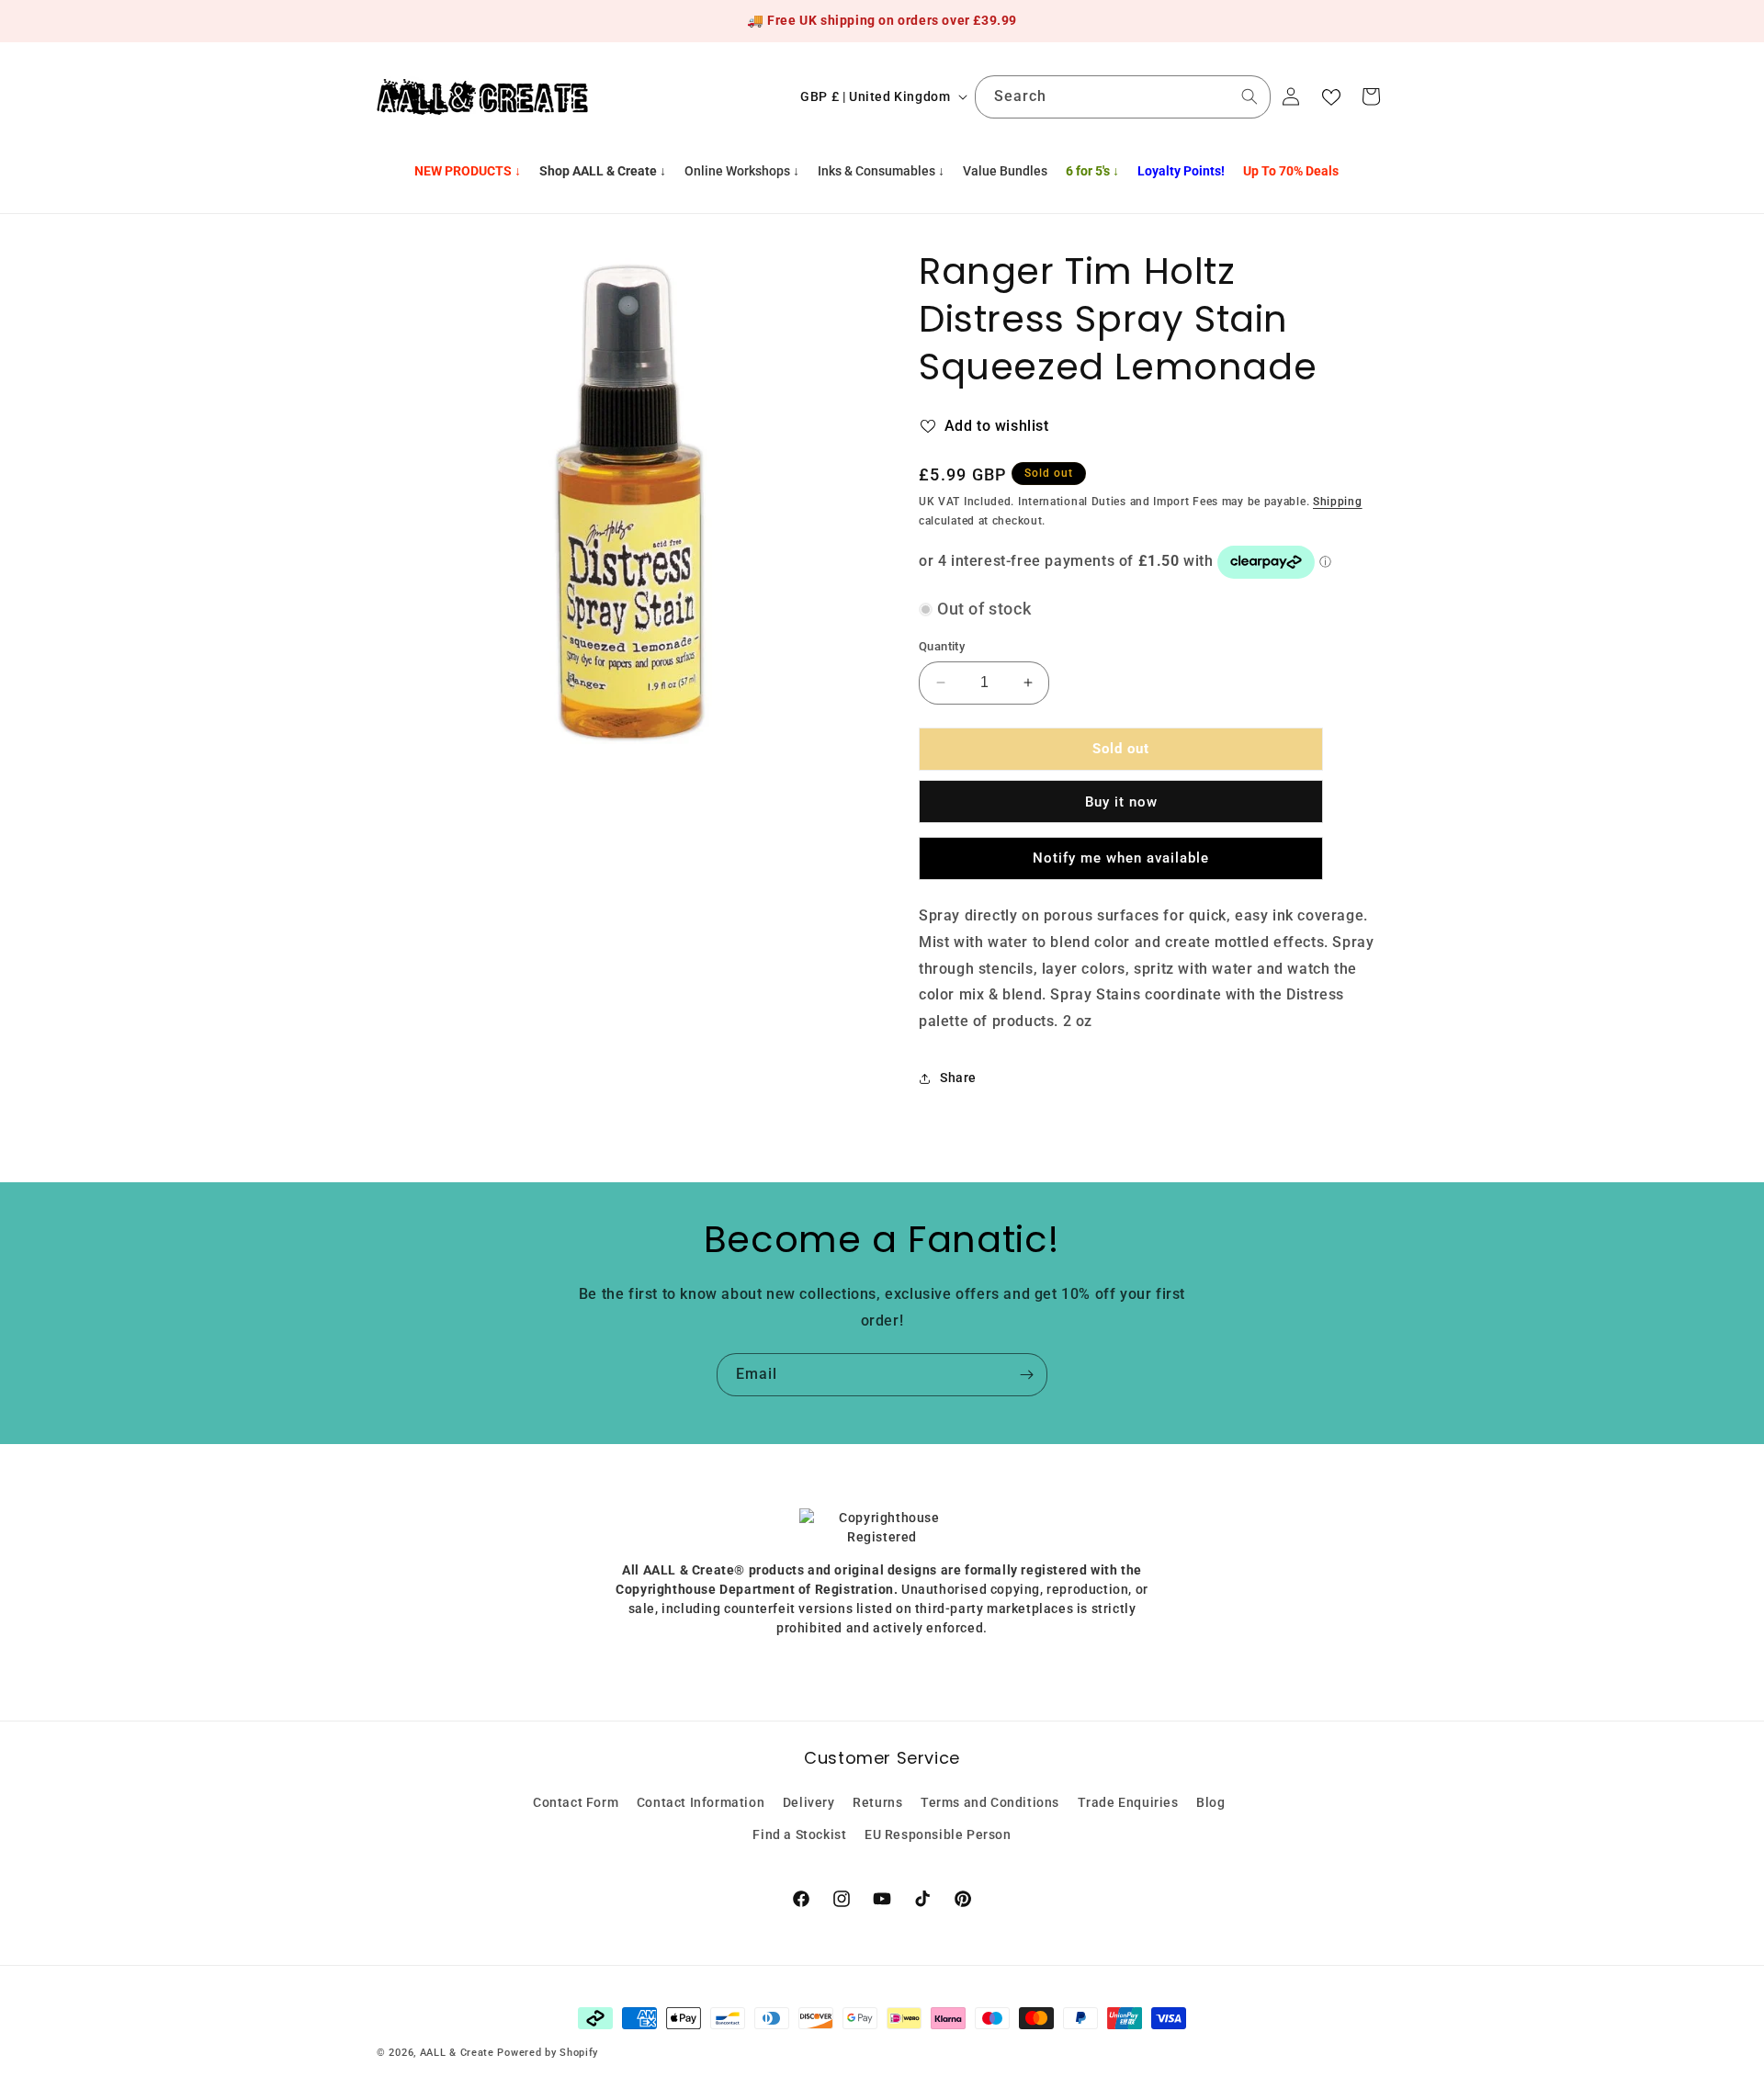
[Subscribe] (1026, 1375)
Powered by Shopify (548, 2053)
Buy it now (1121, 802)
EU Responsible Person (938, 1834)
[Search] (1249, 96)
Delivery (809, 1802)
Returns (877, 1802)
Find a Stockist (799, 1834)
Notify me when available (1121, 858)
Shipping (1338, 502)
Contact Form (576, 1802)
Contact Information (701, 1802)
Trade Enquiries (1128, 1802)
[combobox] (1123, 97)
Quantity (942, 646)
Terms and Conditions (990, 1802)
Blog (1210, 1802)
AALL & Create (457, 2053)
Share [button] (958, 1078)
